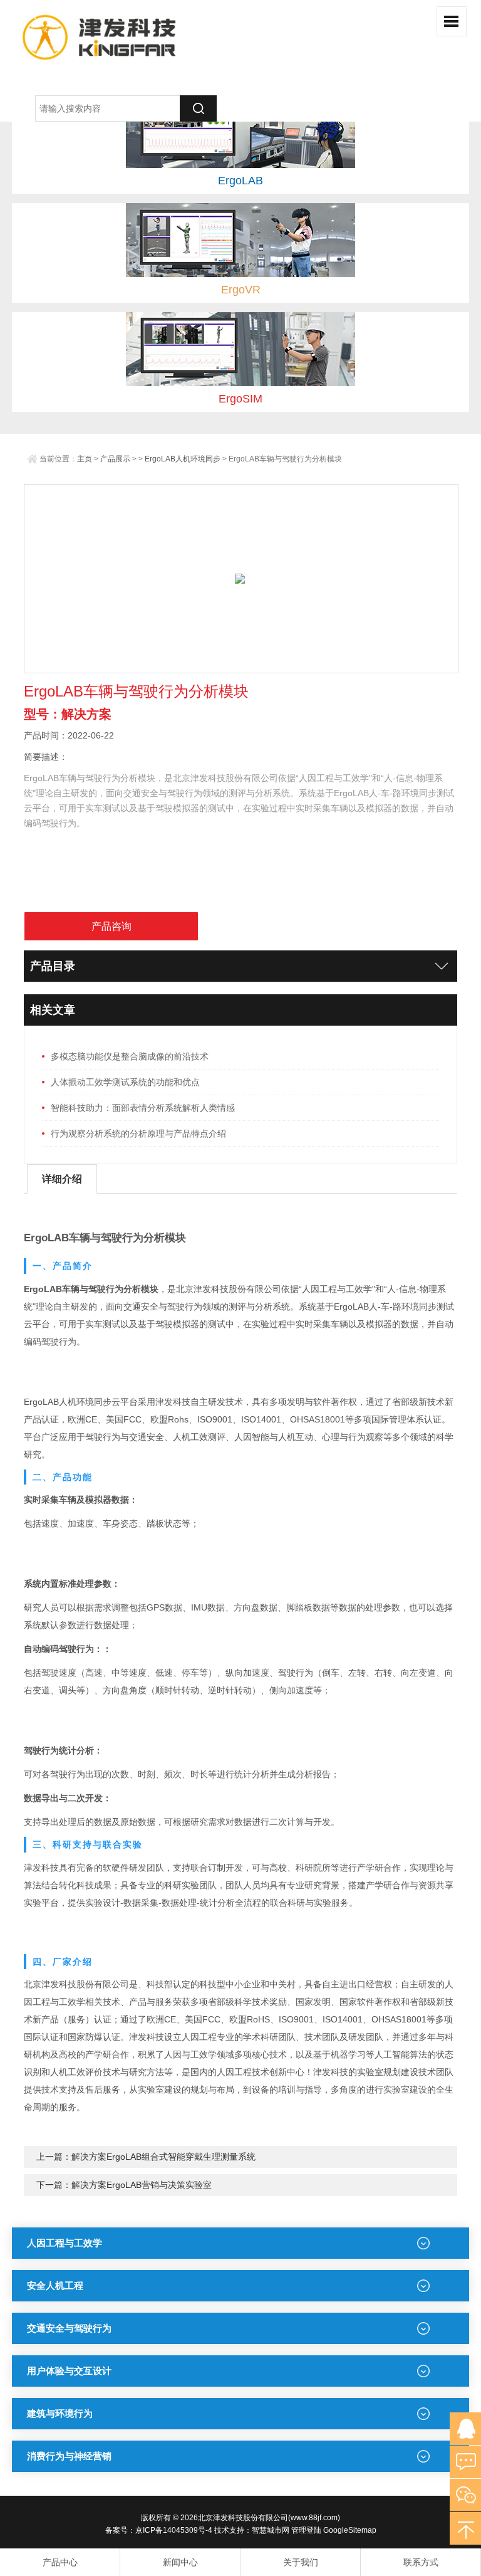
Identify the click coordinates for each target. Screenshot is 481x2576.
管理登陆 (306, 2530)
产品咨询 (111, 926)
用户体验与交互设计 (69, 2371)
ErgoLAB (240, 181)
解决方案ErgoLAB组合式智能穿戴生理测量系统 (163, 2157)
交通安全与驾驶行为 (69, 2328)
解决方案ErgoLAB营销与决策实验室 (142, 2185)
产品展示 (115, 459)
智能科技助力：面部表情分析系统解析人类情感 (143, 1108)
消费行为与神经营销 (69, 2456)
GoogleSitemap (350, 2530)
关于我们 (301, 2562)
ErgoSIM (240, 399)
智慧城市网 (271, 2530)
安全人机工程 (55, 2285)
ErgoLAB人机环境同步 (183, 459)
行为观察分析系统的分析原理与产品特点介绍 (138, 1133)
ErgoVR (241, 290)
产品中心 (60, 2562)
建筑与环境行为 (60, 2413)
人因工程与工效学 (65, 2243)
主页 (85, 459)
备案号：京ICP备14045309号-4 (159, 2530)
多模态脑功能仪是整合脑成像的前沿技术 (130, 1056)
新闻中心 (180, 2562)
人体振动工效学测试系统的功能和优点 (125, 1082)
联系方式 (421, 2562)
